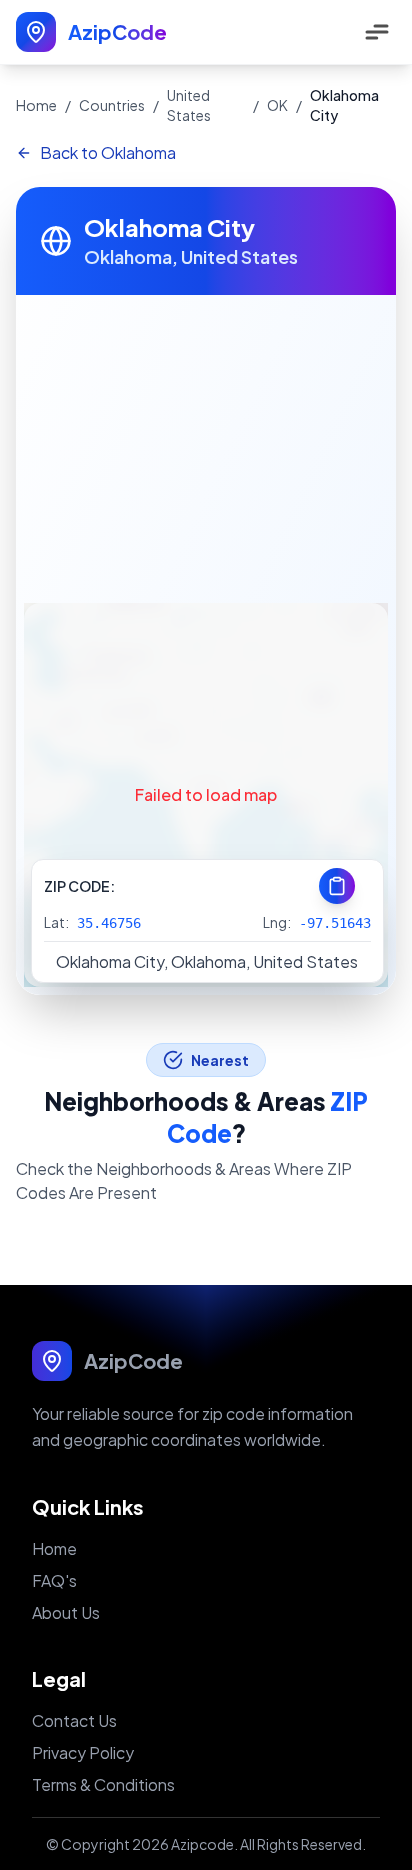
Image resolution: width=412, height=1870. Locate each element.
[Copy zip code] (337, 886)
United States (189, 105)
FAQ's (54, 1580)
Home (36, 105)
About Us (66, 1612)
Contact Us (74, 1720)
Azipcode (202, 1844)
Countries (112, 105)
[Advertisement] (206, 445)
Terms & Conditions (103, 1784)
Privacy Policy (83, 1752)
